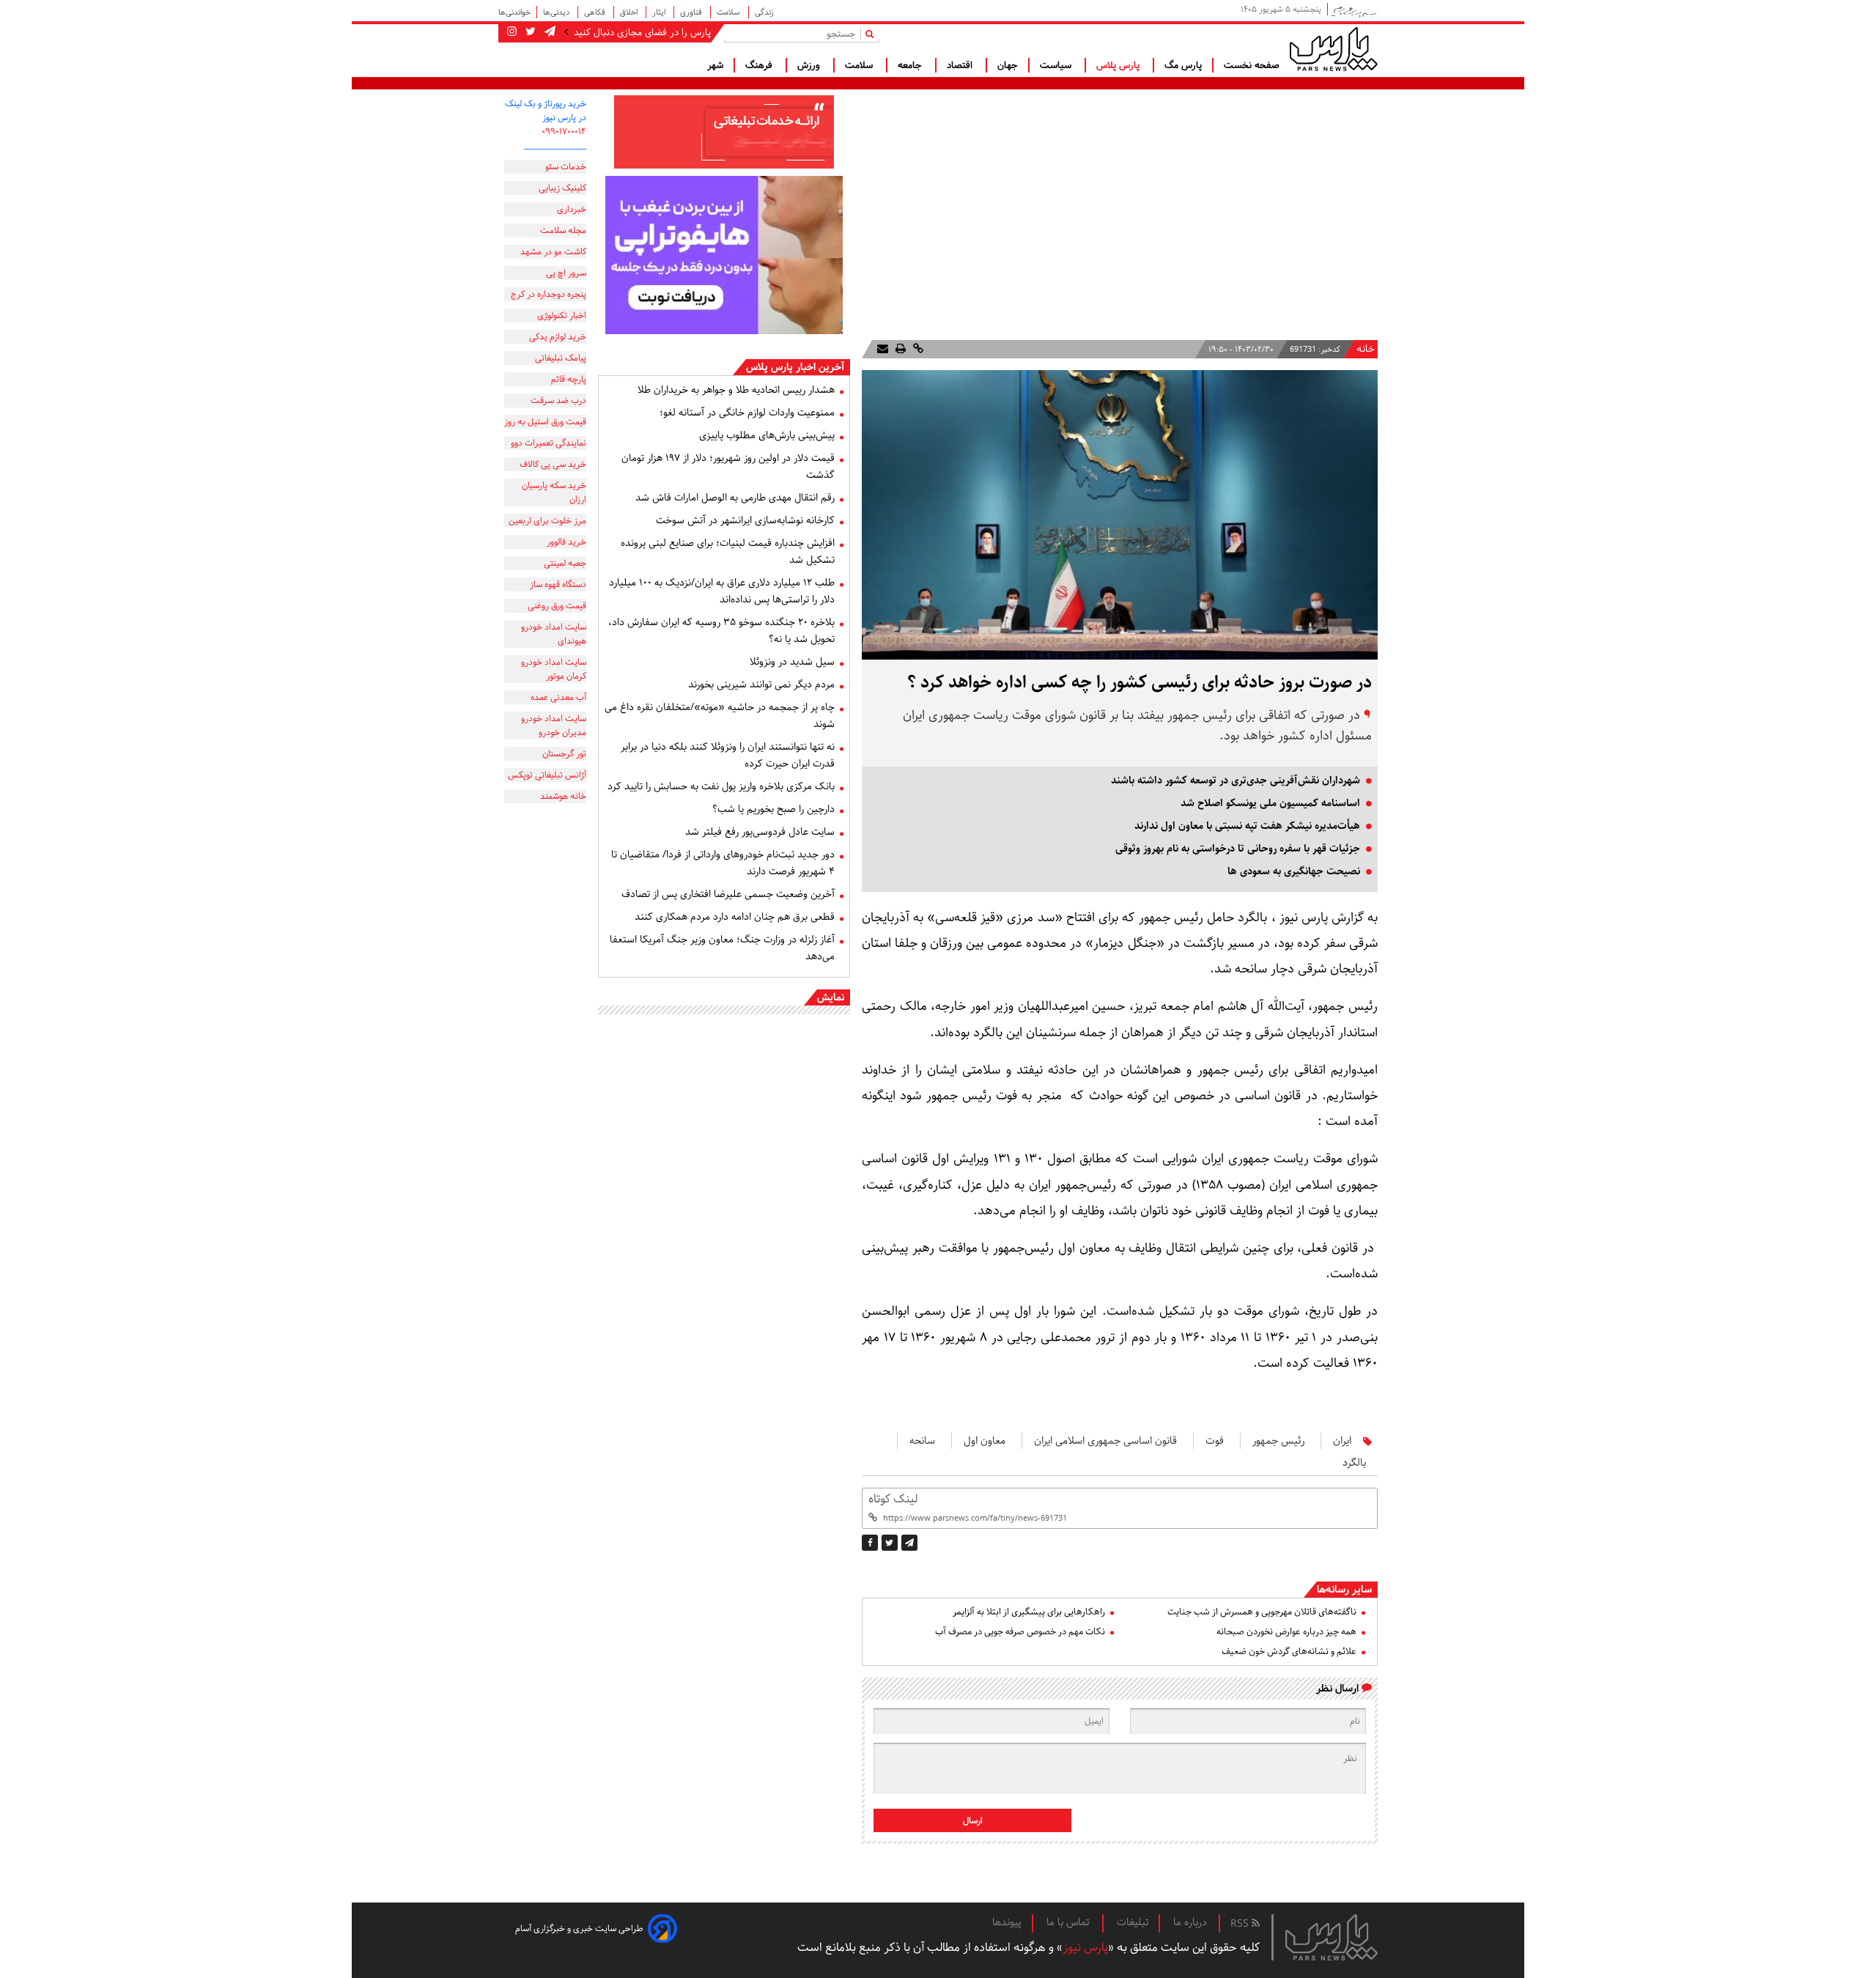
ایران (1342, 1441)
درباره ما (1190, 1922)
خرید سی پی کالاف (553, 464)
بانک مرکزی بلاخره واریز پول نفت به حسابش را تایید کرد (721, 786)
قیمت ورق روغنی (557, 606)
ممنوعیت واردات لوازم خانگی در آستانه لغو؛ (747, 413)
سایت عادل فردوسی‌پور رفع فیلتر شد (760, 832)
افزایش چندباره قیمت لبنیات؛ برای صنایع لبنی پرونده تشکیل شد (728, 551)
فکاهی (596, 12)
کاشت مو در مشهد (553, 252)
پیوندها (1007, 1922)
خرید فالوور (566, 542)
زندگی (764, 12)
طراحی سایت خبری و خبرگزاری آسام (579, 1929)
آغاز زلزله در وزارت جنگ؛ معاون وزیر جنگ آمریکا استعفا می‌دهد (722, 948)
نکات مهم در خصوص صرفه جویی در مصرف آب (1020, 1632)
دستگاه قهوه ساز (558, 584)
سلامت (730, 12)
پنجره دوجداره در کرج (549, 294)
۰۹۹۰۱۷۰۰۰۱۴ (564, 132)
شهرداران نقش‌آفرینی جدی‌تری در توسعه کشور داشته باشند (1236, 781)
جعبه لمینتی (565, 563)
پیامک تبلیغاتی (561, 358)
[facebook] (870, 1543)
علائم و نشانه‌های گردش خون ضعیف (1289, 1652)
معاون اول (985, 1441)
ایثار (660, 12)
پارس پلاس (1119, 65)
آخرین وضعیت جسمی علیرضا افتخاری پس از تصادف (728, 894)
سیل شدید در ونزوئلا (792, 662)
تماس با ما (1069, 1922)
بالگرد (1354, 1463)
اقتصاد (961, 65)
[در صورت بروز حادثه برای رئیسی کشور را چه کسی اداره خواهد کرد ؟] (909, 1543)
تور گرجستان (564, 754)
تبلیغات (1133, 1922)
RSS (1241, 1924)
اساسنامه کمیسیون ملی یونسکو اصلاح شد (1270, 803)
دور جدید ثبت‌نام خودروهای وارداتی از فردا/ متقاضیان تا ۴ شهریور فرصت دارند (723, 863)
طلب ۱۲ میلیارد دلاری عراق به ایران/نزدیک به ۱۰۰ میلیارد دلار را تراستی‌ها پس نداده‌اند (722, 591)
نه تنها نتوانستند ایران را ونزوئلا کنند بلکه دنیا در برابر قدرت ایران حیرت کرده (728, 755)
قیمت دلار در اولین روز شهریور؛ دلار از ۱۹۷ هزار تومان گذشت (728, 466)
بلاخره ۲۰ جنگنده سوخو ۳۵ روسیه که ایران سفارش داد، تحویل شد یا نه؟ (721, 631)
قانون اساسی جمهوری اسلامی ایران (1105, 1441)
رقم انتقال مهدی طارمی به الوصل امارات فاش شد (735, 498)
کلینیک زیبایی (562, 188)
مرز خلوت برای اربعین (547, 521)
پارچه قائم (569, 379)
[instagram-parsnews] (512, 32)
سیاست (1057, 65)
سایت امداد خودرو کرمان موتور (554, 669)
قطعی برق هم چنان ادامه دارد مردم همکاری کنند (735, 917)
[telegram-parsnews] (549, 32)
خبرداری (572, 209)
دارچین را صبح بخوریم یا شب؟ (773, 809)
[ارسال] (883, 349)
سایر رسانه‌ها (1344, 1590)
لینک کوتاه (893, 1499)
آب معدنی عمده (558, 697)
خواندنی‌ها (514, 12)
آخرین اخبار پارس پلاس (795, 367)
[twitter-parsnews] (529, 32)
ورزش (810, 65)
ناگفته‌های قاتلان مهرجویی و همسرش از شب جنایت (1262, 1612)
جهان (1008, 65)
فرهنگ (760, 65)
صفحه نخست (1252, 65)
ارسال (973, 1821)
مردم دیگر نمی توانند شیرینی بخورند (761, 684)
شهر (715, 65)
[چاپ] (899, 349)
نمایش (831, 997)
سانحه (922, 1441)
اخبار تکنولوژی (562, 315)
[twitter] (890, 1543)
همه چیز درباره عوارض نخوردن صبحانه (1286, 1632)
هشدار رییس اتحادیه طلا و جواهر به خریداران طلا (736, 390)
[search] (872, 33)
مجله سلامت (563, 230)
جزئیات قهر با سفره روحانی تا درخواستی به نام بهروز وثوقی (1238, 849)
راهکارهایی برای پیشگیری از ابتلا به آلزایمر (1029, 1612)
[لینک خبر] (917, 349)
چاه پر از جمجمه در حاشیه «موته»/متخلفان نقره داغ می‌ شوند (720, 716)
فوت (1215, 1441)
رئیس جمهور (1278, 1441)
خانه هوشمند (563, 796)
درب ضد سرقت (558, 401)
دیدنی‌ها (557, 12)
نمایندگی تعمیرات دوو (549, 443)
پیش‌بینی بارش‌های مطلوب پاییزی (767, 435)
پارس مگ (1183, 65)
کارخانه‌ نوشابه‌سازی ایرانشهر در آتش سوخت (745, 520)
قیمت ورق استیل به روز (545, 422)
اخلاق (630, 12)
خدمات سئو (566, 167)
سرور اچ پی (566, 273)
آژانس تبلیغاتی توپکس (547, 775)
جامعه (911, 65)
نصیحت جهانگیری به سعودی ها (1294, 871)
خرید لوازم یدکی (558, 337)
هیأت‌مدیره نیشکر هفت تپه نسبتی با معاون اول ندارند (1247, 826)
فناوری (692, 12)
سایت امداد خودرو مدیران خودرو (554, 726)
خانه (1366, 349)
